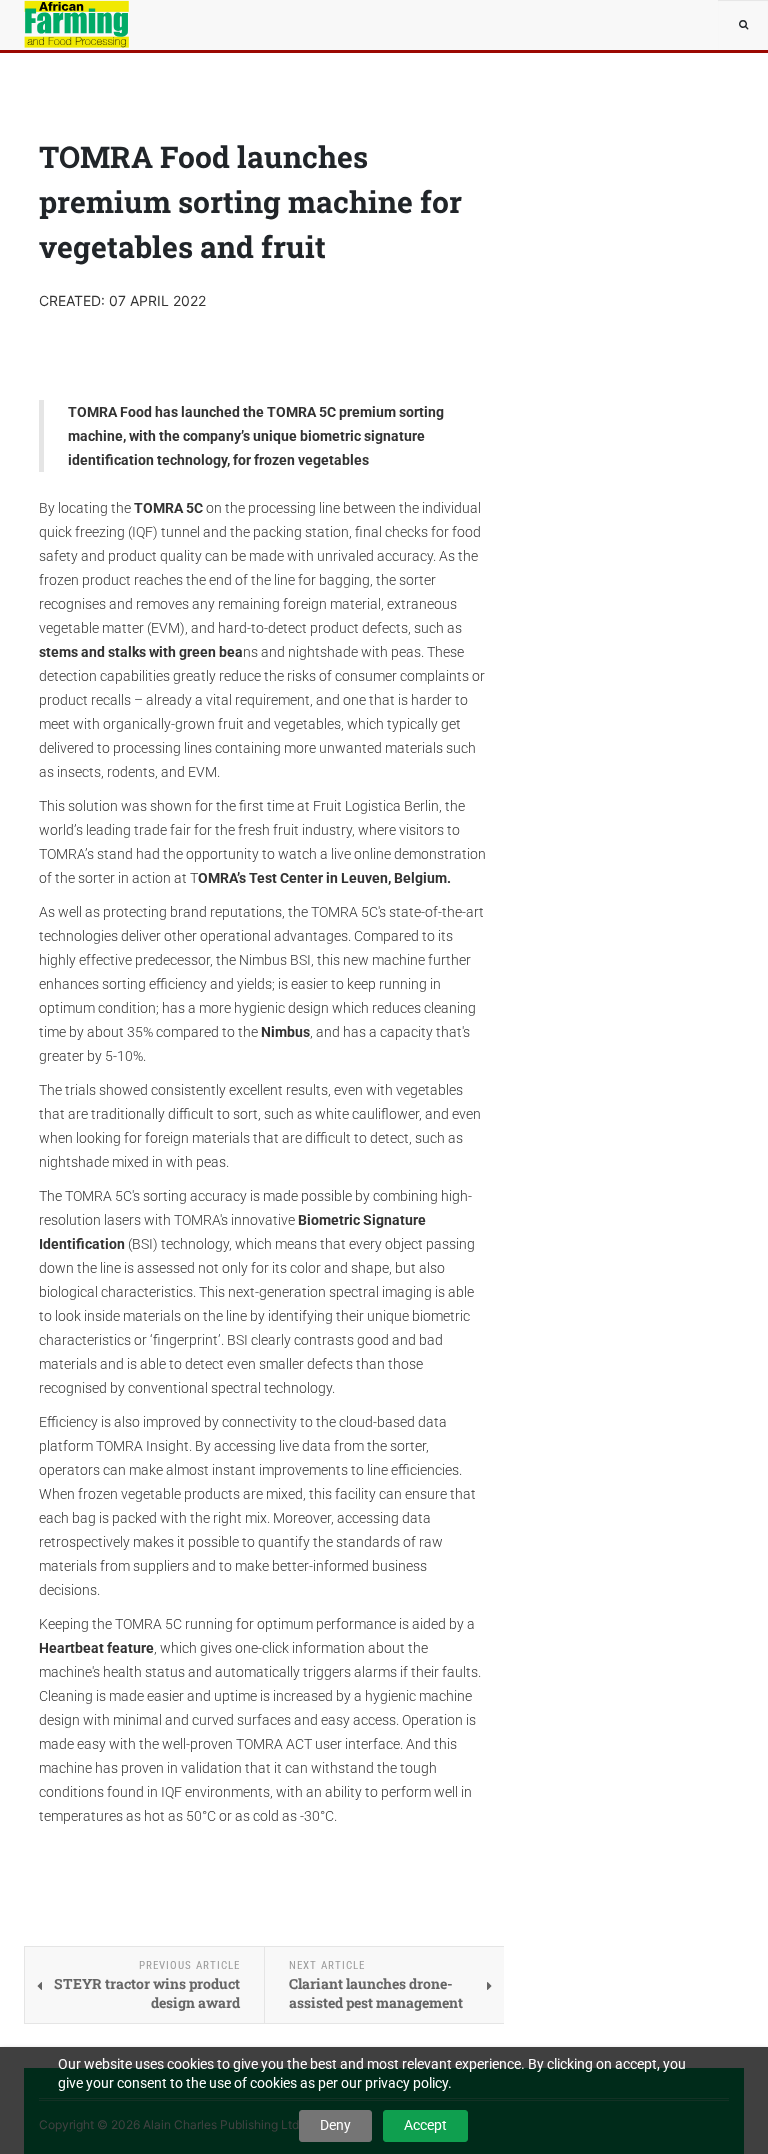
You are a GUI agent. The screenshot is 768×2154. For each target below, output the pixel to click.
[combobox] (743, 25)
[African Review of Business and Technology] (84, 25)
